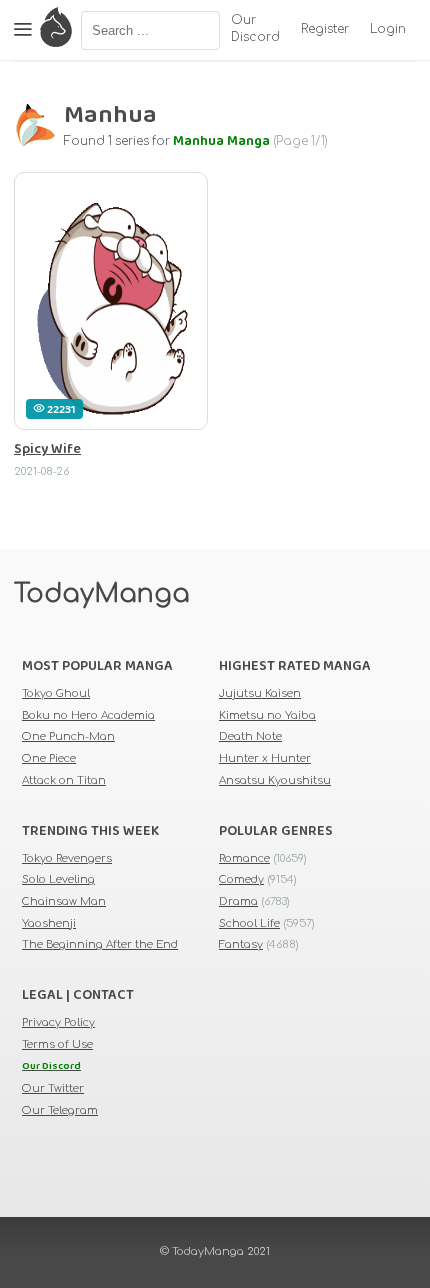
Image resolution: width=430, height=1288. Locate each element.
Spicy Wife (47, 449)
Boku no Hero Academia (88, 715)
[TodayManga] (56, 30)
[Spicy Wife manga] (111, 301)
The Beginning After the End (100, 944)
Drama (238, 901)
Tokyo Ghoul (56, 693)
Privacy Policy (58, 1022)
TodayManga (102, 594)
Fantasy (241, 944)
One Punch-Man (68, 736)
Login (388, 29)
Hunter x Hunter (265, 758)
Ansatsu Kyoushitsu (275, 780)
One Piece (49, 758)
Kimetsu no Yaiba (267, 715)
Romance (244, 858)
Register (325, 29)
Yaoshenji (49, 923)
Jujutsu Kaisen (260, 693)
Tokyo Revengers (67, 858)
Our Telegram (60, 1110)
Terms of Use (57, 1044)
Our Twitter (53, 1088)
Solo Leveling (58, 879)
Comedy (241, 879)
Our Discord (255, 29)
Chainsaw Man (64, 901)
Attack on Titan (64, 780)
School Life (249, 923)
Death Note (250, 736)
